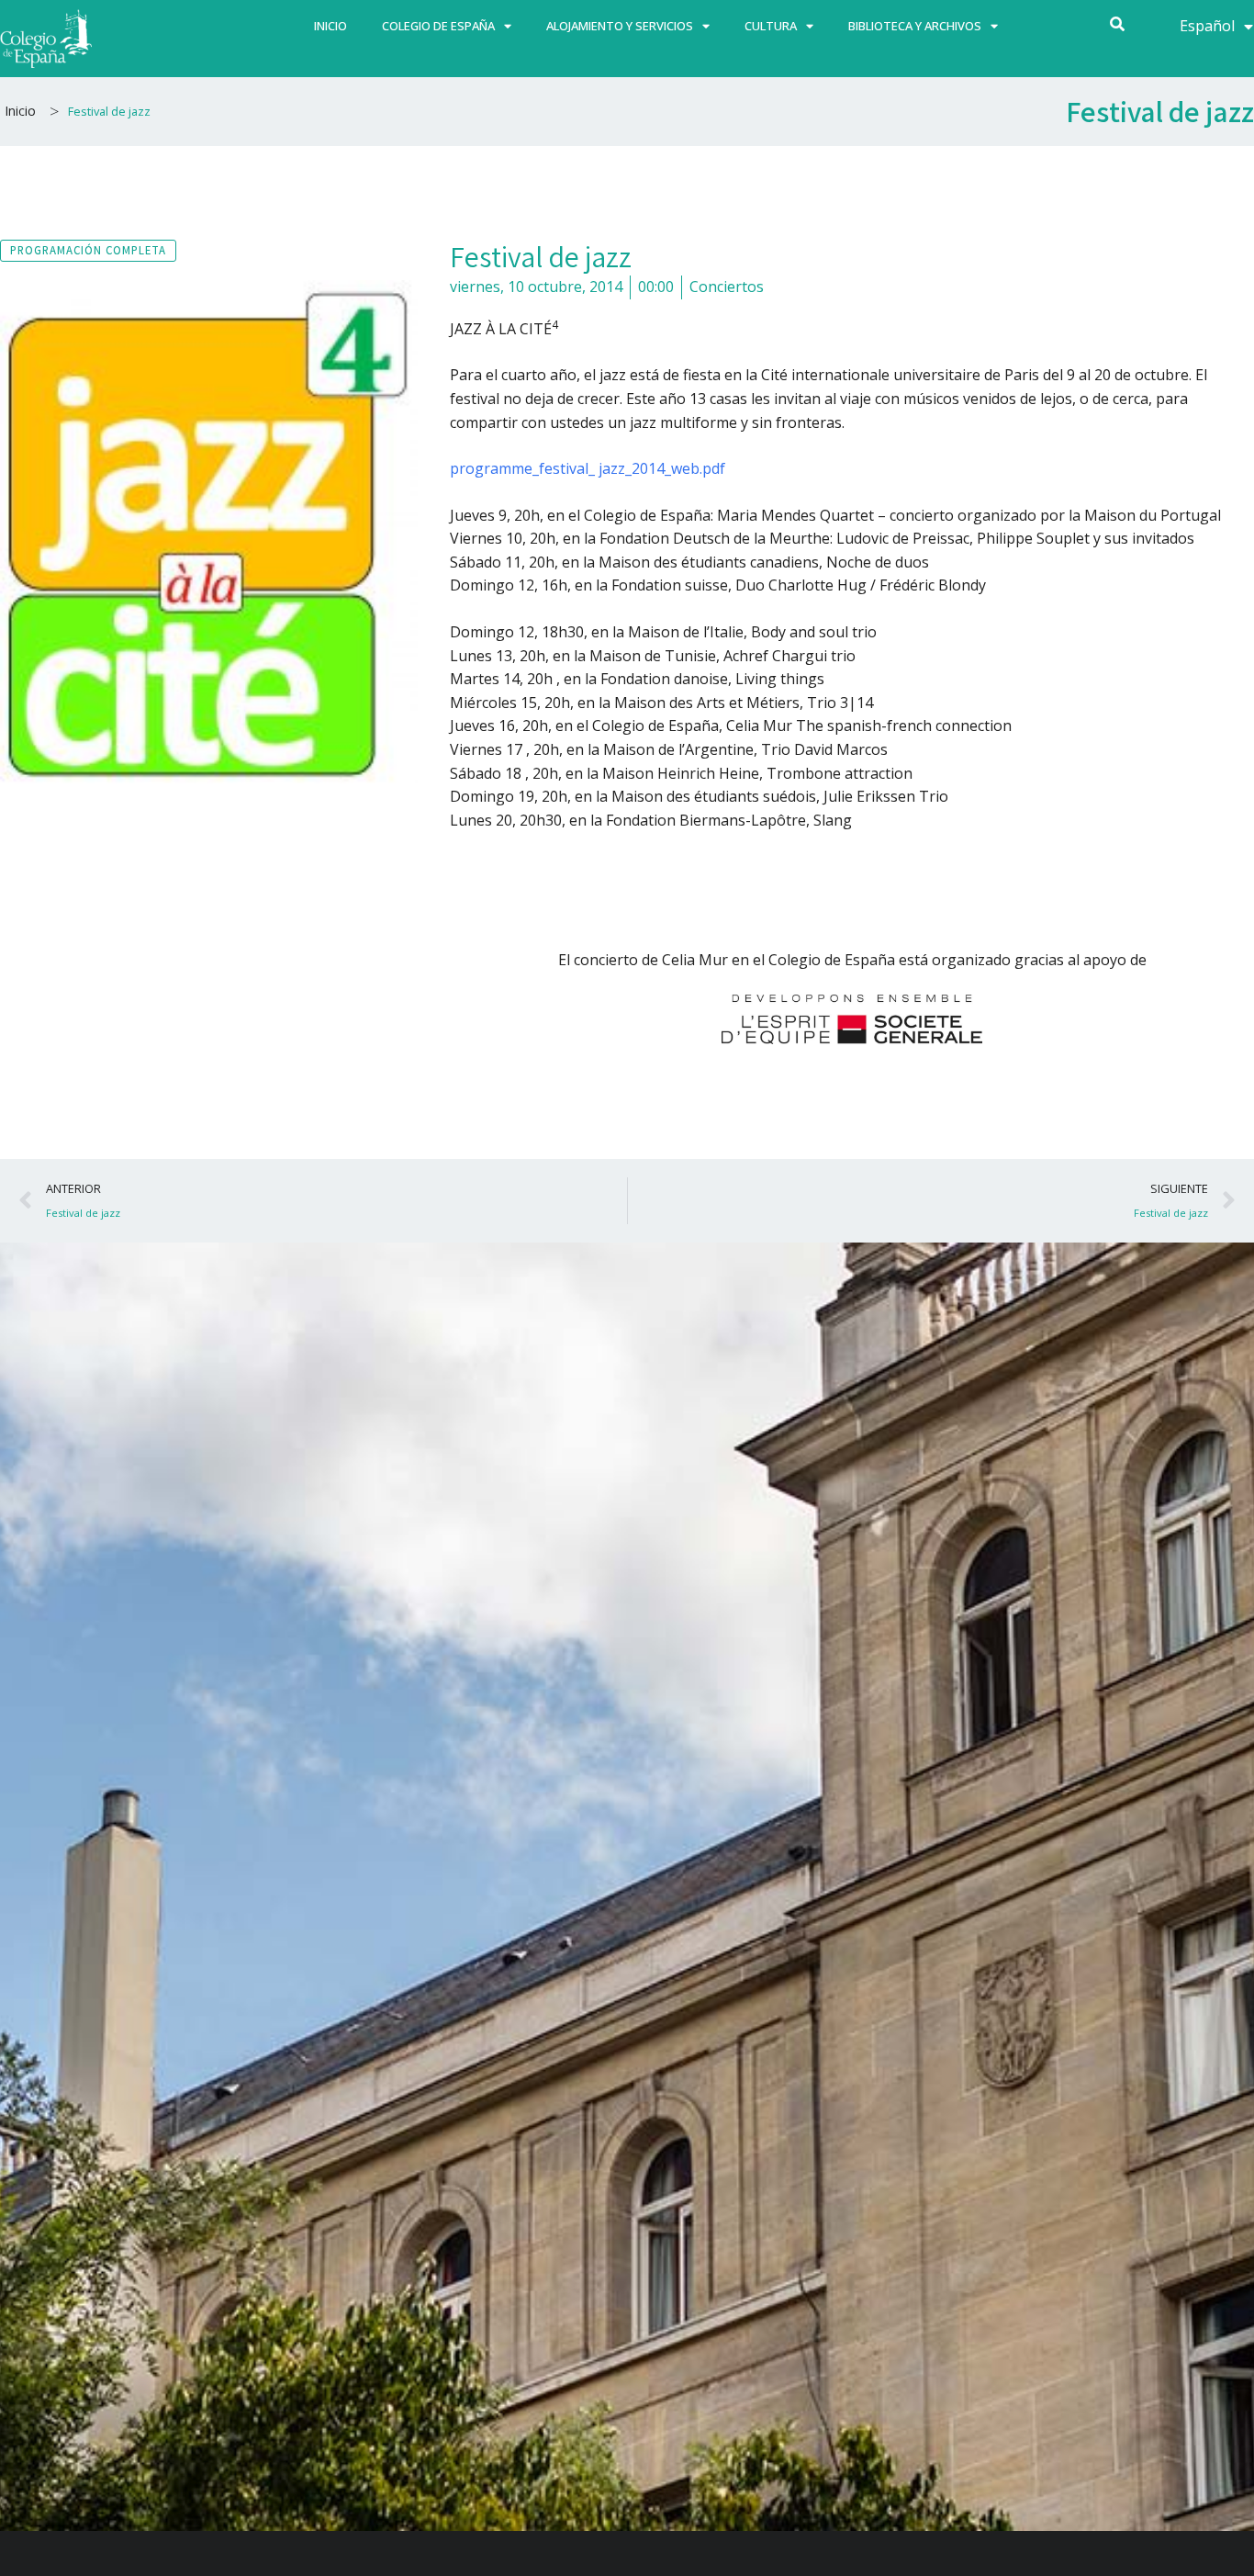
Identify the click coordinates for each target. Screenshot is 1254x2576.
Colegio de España (438, 26)
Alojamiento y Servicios (620, 26)
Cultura (771, 26)
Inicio (330, 26)
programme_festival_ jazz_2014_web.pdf (588, 468)
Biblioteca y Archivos (915, 26)
